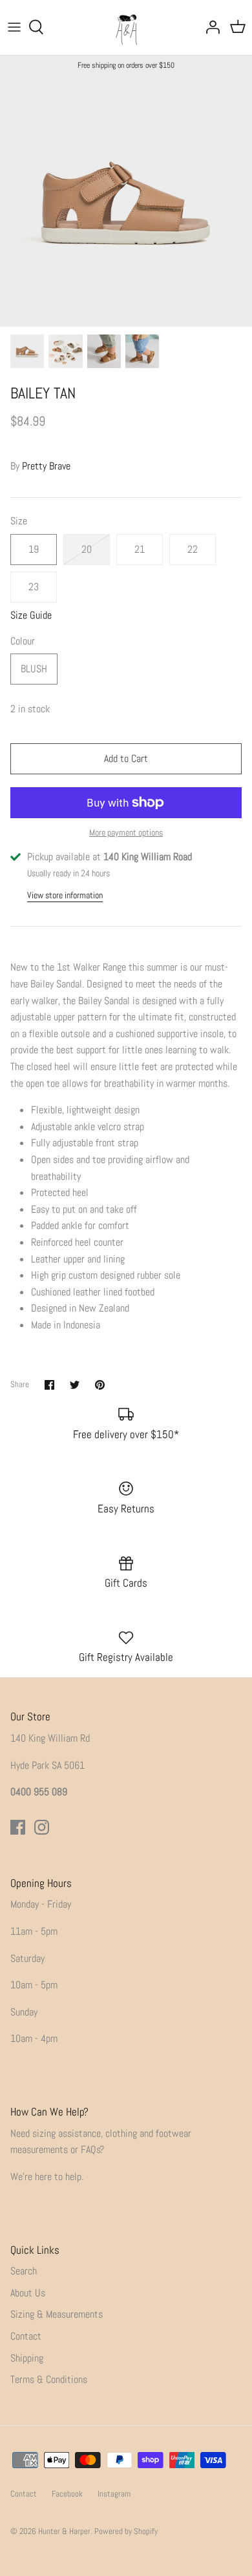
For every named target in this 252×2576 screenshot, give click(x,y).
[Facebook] (18, 1827)
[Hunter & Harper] (126, 27)
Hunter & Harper (64, 2531)
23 (34, 587)
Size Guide (31, 615)
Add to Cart (126, 758)
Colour (23, 641)
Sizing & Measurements (57, 2314)
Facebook (67, 2494)
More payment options (126, 833)
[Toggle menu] (14, 27)
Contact (26, 2336)
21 (140, 549)
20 (87, 549)
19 (34, 549)
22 (193, 549)
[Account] (209, 27)
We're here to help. (47, 2177)
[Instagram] (42, 1827)
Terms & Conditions (49, 2379)
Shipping (27, 2358)
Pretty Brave (46, 466)
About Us (28, 2293)
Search (24, 2271)
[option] (126, 201)
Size (19, 521)
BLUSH (34, 669)
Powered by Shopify (126, 2531)
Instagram (114, 2494)
